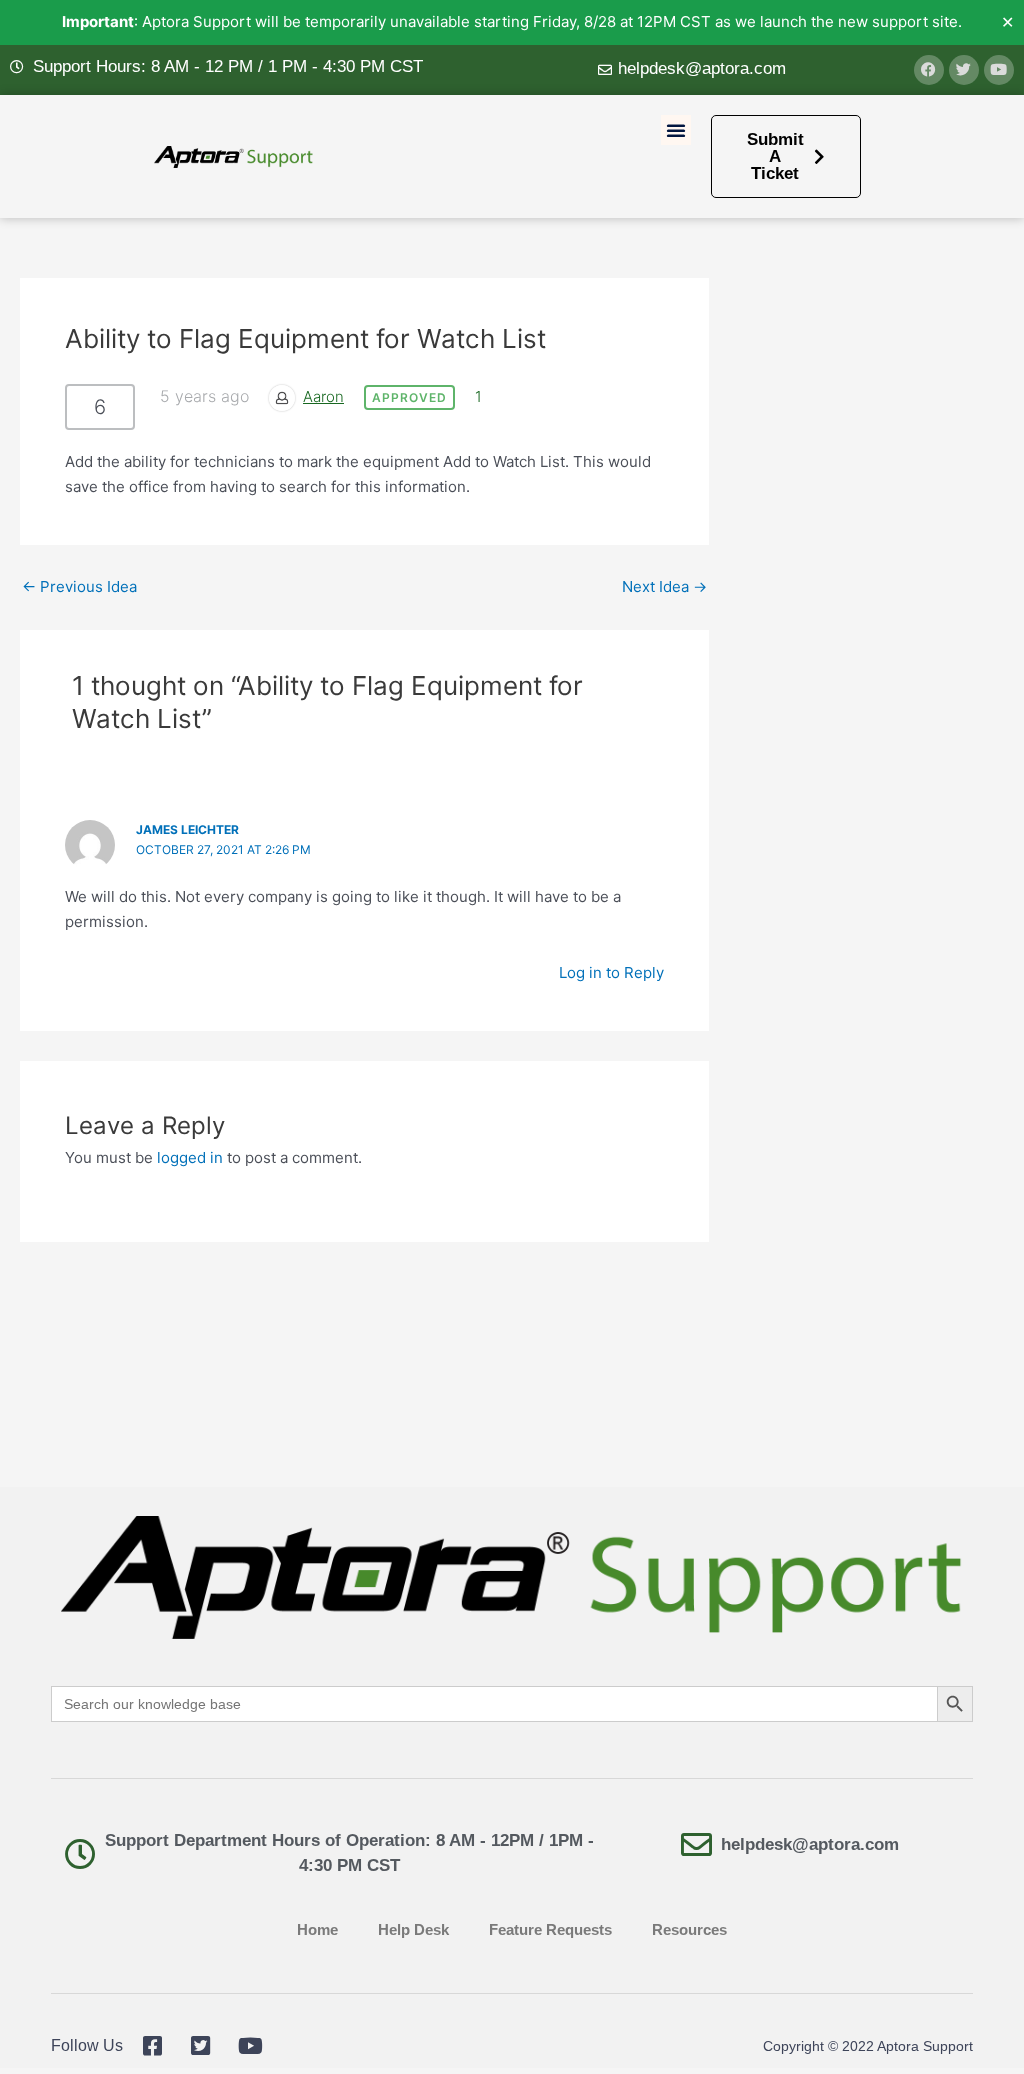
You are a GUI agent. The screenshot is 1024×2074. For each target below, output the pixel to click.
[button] (676, 130)
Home (317, 1929)
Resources (689, 1929)
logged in (190, 1157)
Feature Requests (550, 1929)
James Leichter (187, 829)
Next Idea (664, 586)
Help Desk (413, 1929)
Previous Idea (79, 586)
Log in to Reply (611, 972)
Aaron (323, 396)
